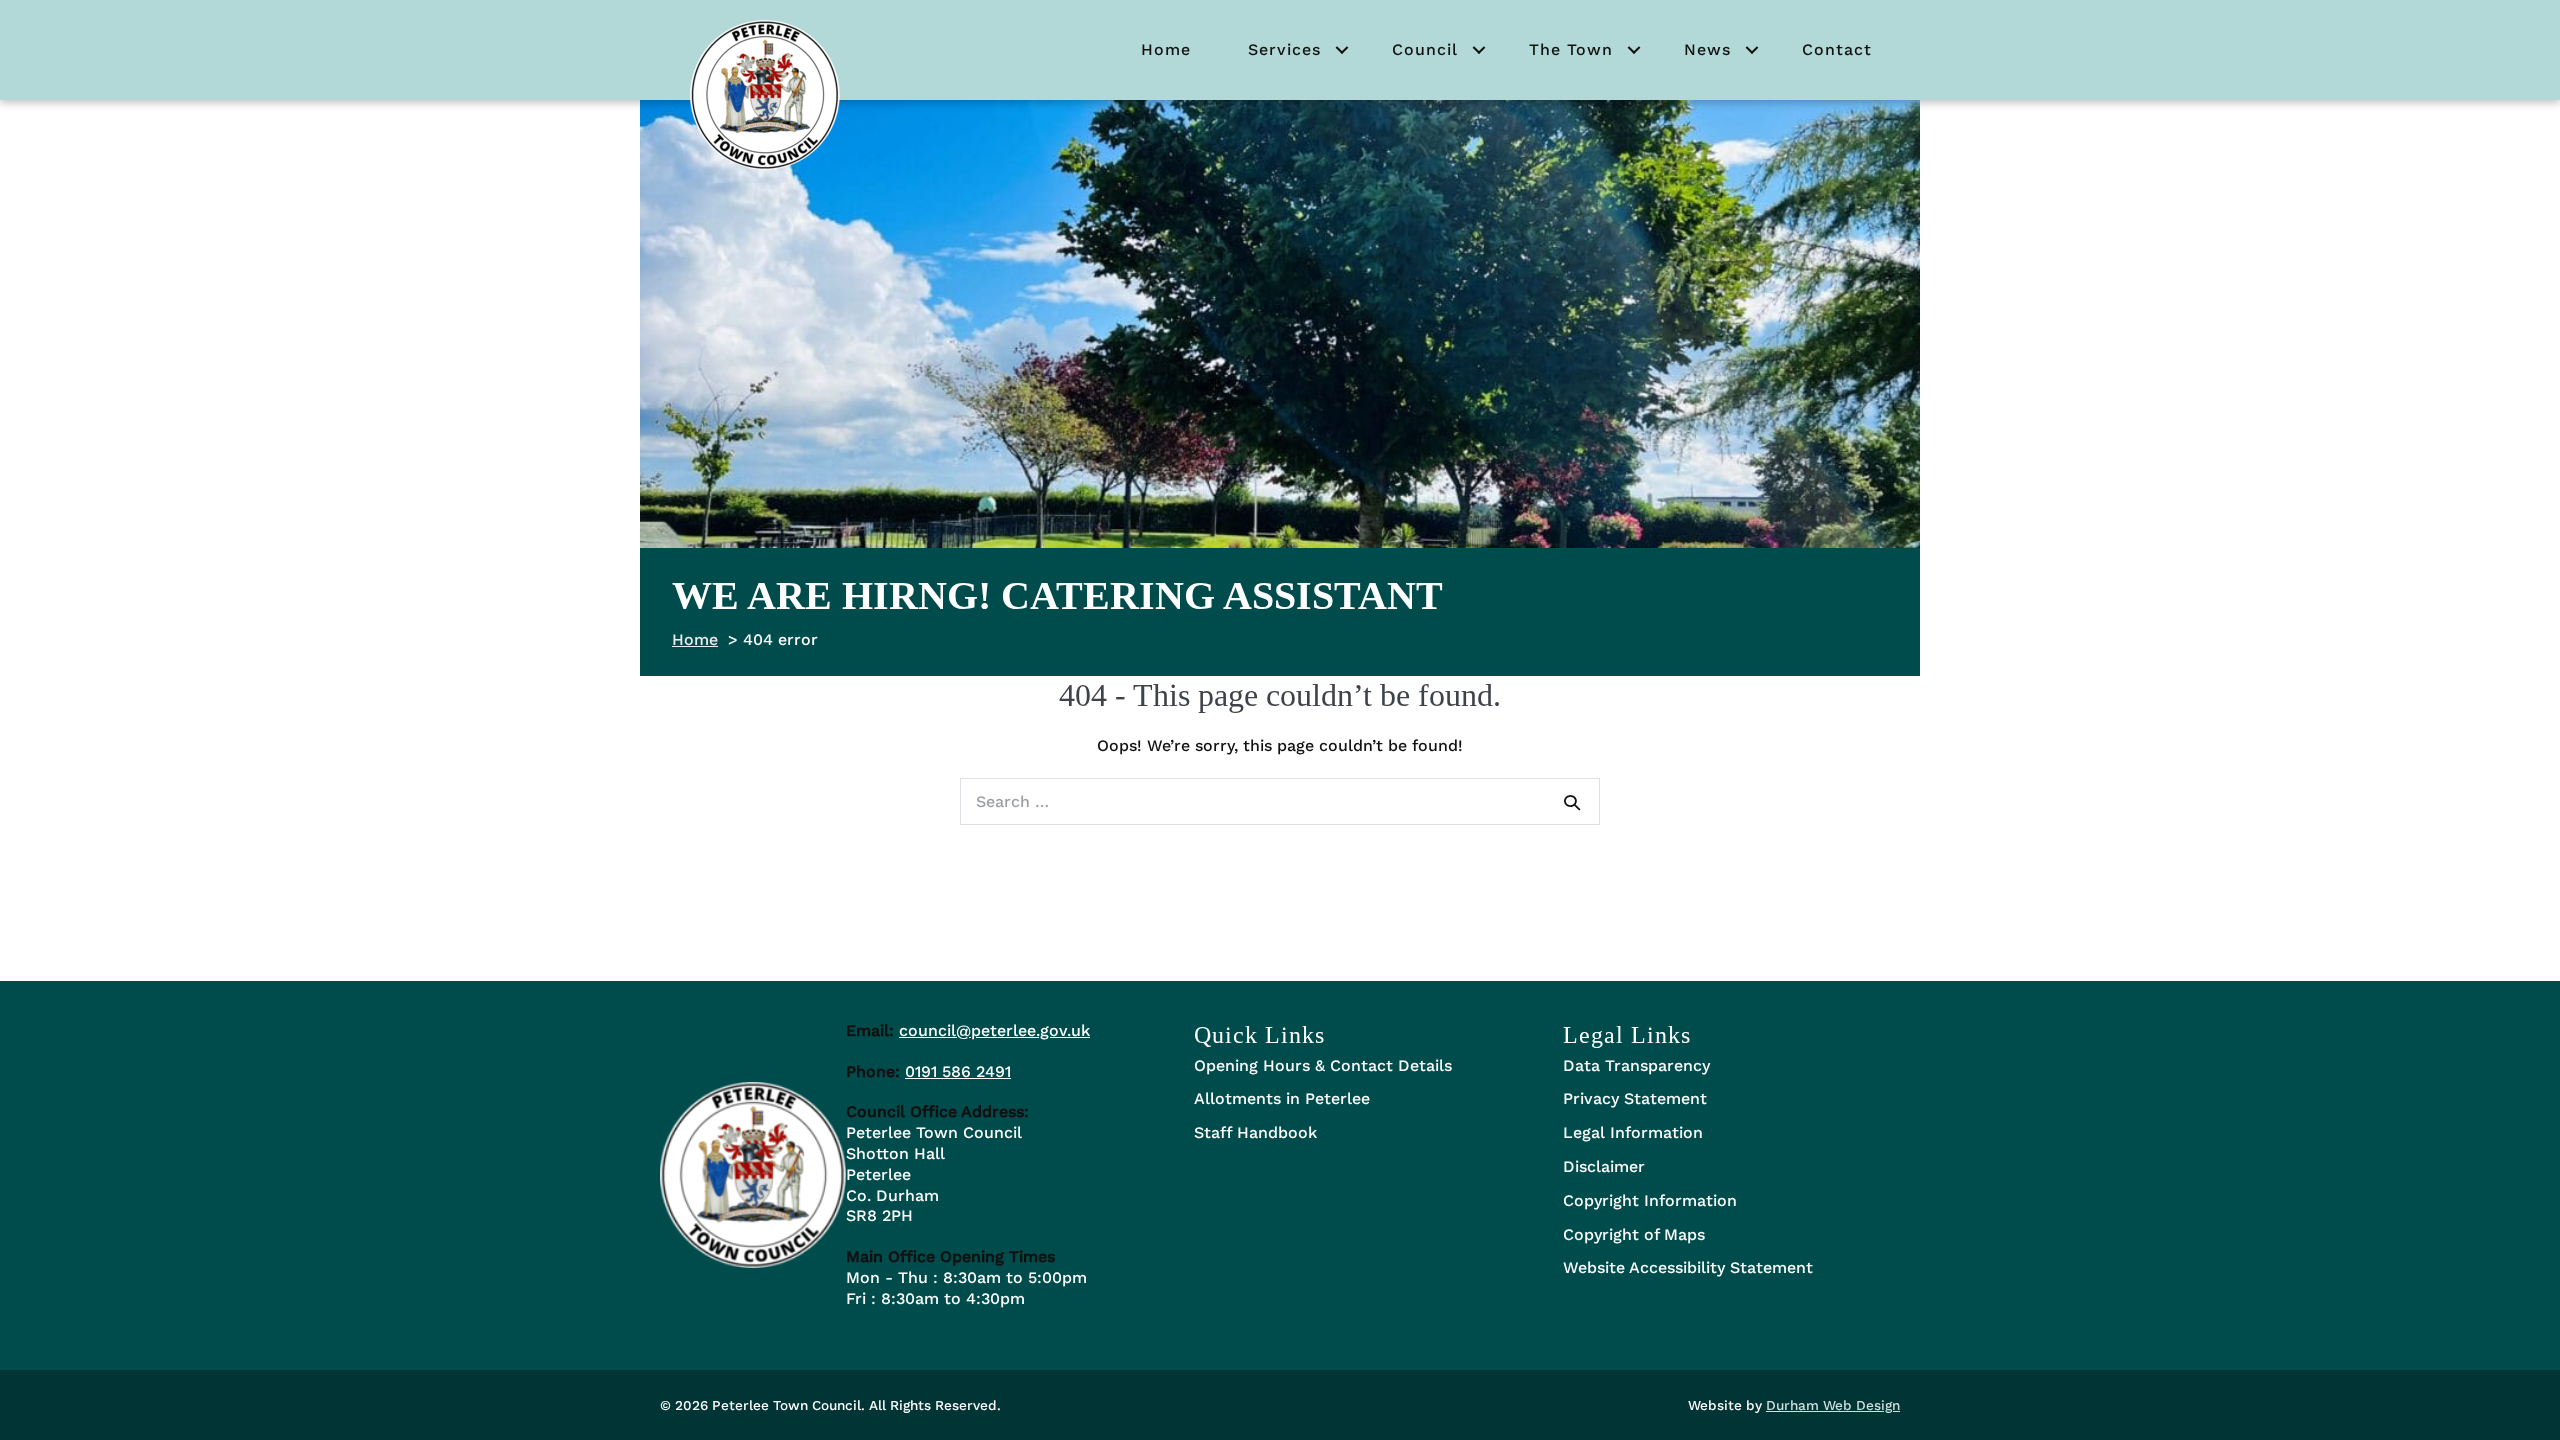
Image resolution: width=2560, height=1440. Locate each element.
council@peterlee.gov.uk (994, 1030)
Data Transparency (1636, 1065)
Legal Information (1633, 1132)
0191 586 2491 (958, 1071)
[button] (1342, 50)
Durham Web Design (1833, 1405)
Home (1166, 49)
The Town (1571, 49)
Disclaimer (1604, 1166)
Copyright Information (1650, 1200)
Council (1425, 49)
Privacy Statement (1635, 1098)
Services (1284, 49)
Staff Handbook (1255, 1132)
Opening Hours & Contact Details (1323, 1065)
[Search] (1572, 802)
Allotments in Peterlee (1282, 1098)
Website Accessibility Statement (1688, 1267)
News (1707, 49)
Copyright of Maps (1634, 1234)
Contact (1837, 49)
